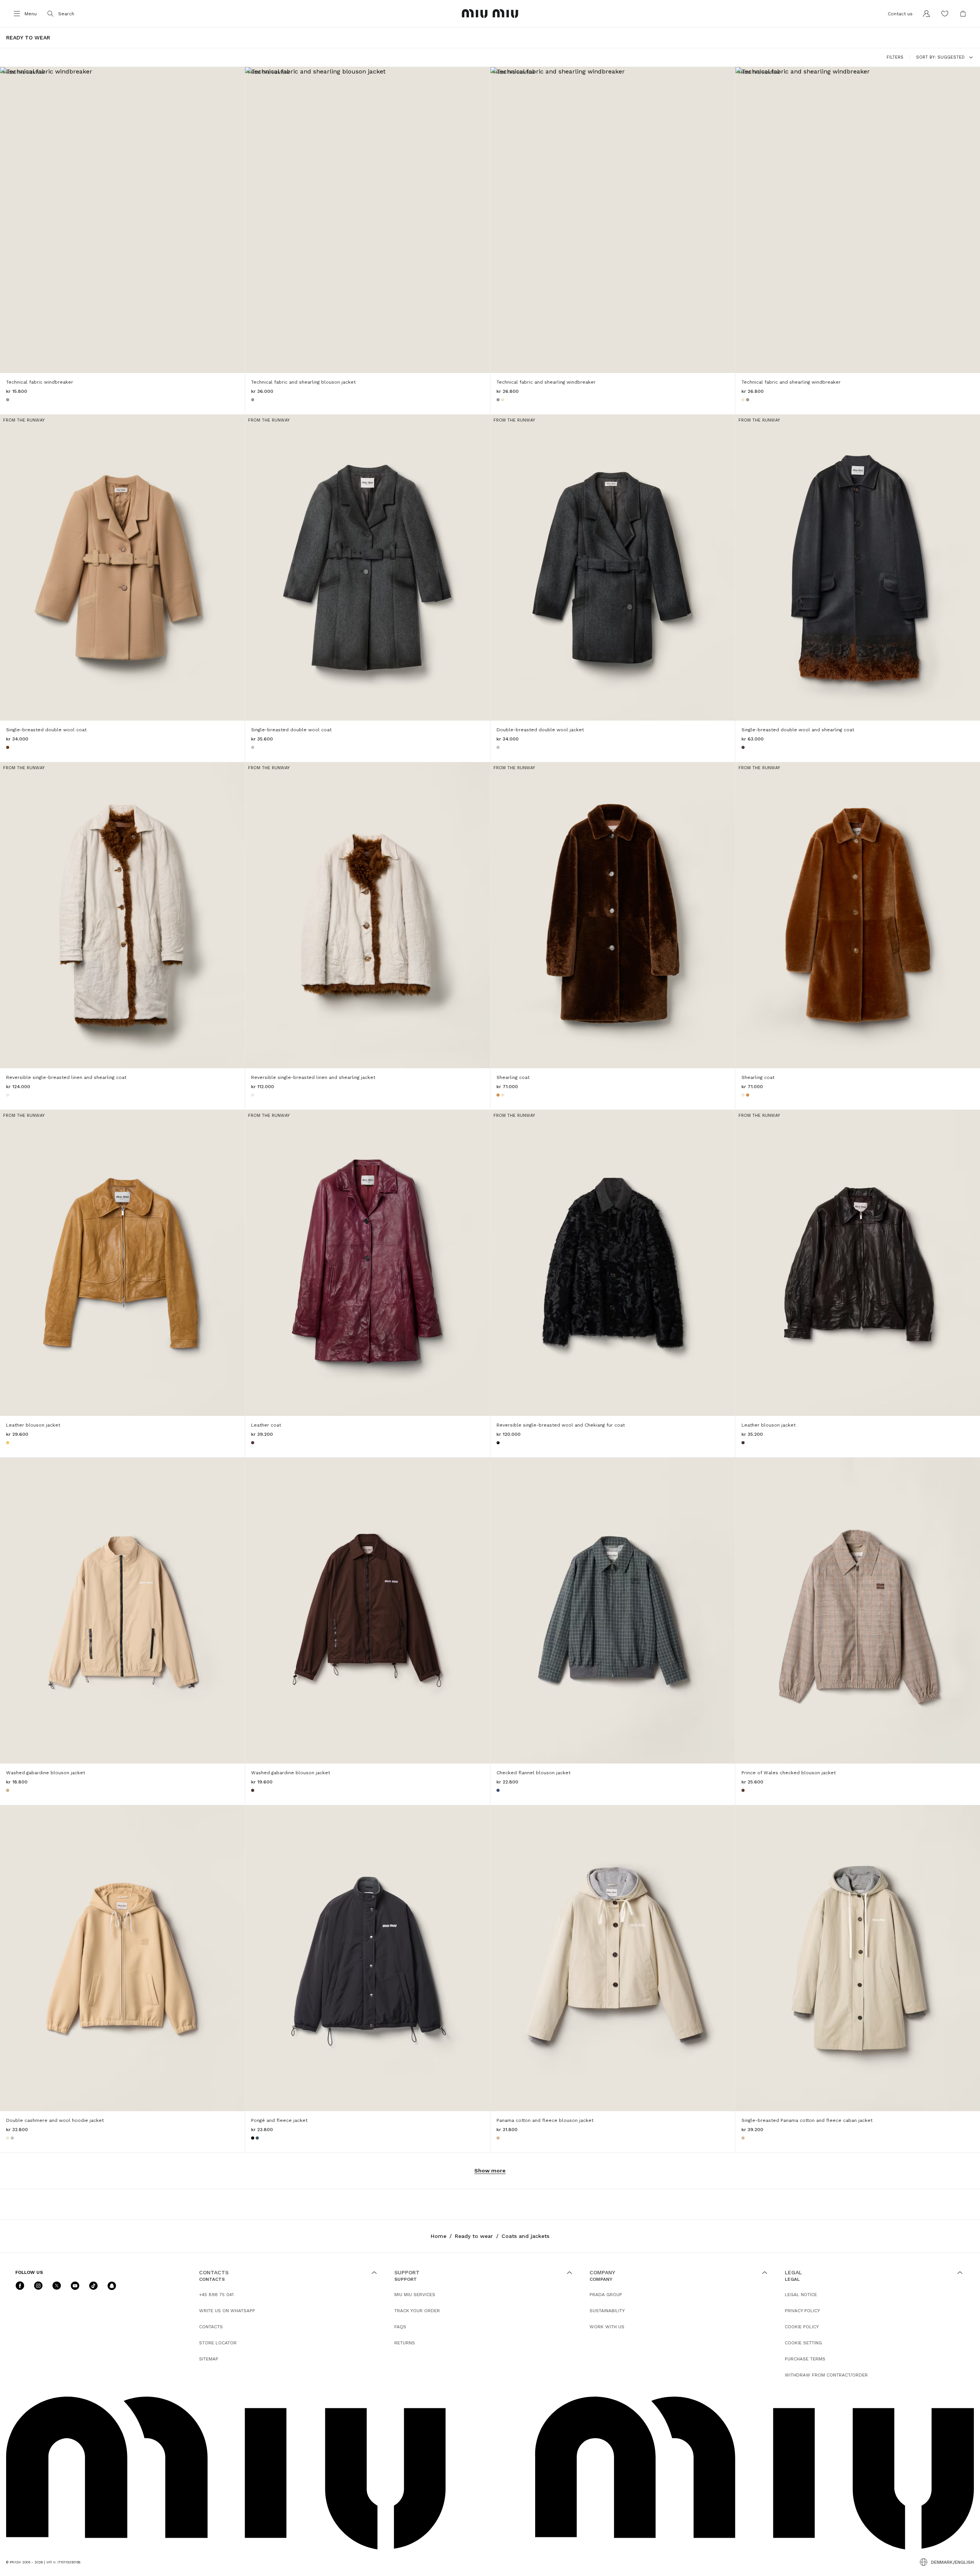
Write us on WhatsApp (227, 2311)
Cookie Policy (802, 2327)
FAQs (400, 2327)
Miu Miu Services (415, 2295)
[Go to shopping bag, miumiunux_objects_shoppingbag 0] (963, 14)
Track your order (417, 2311)
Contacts (211, 2327)
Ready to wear (474, 2236)
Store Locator (218, 2343)
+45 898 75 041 (216, 2295)
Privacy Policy (802, 2311)
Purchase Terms (805, 2359)
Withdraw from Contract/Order (826, 2375)
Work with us (607, 2327)
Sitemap (209, 2359)
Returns (405, 2343)
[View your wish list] (945, 14)
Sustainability (607, 2311)
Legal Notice (801, 2295)
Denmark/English (952, 2562)
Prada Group (606, 2295)
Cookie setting (803, 2343)
